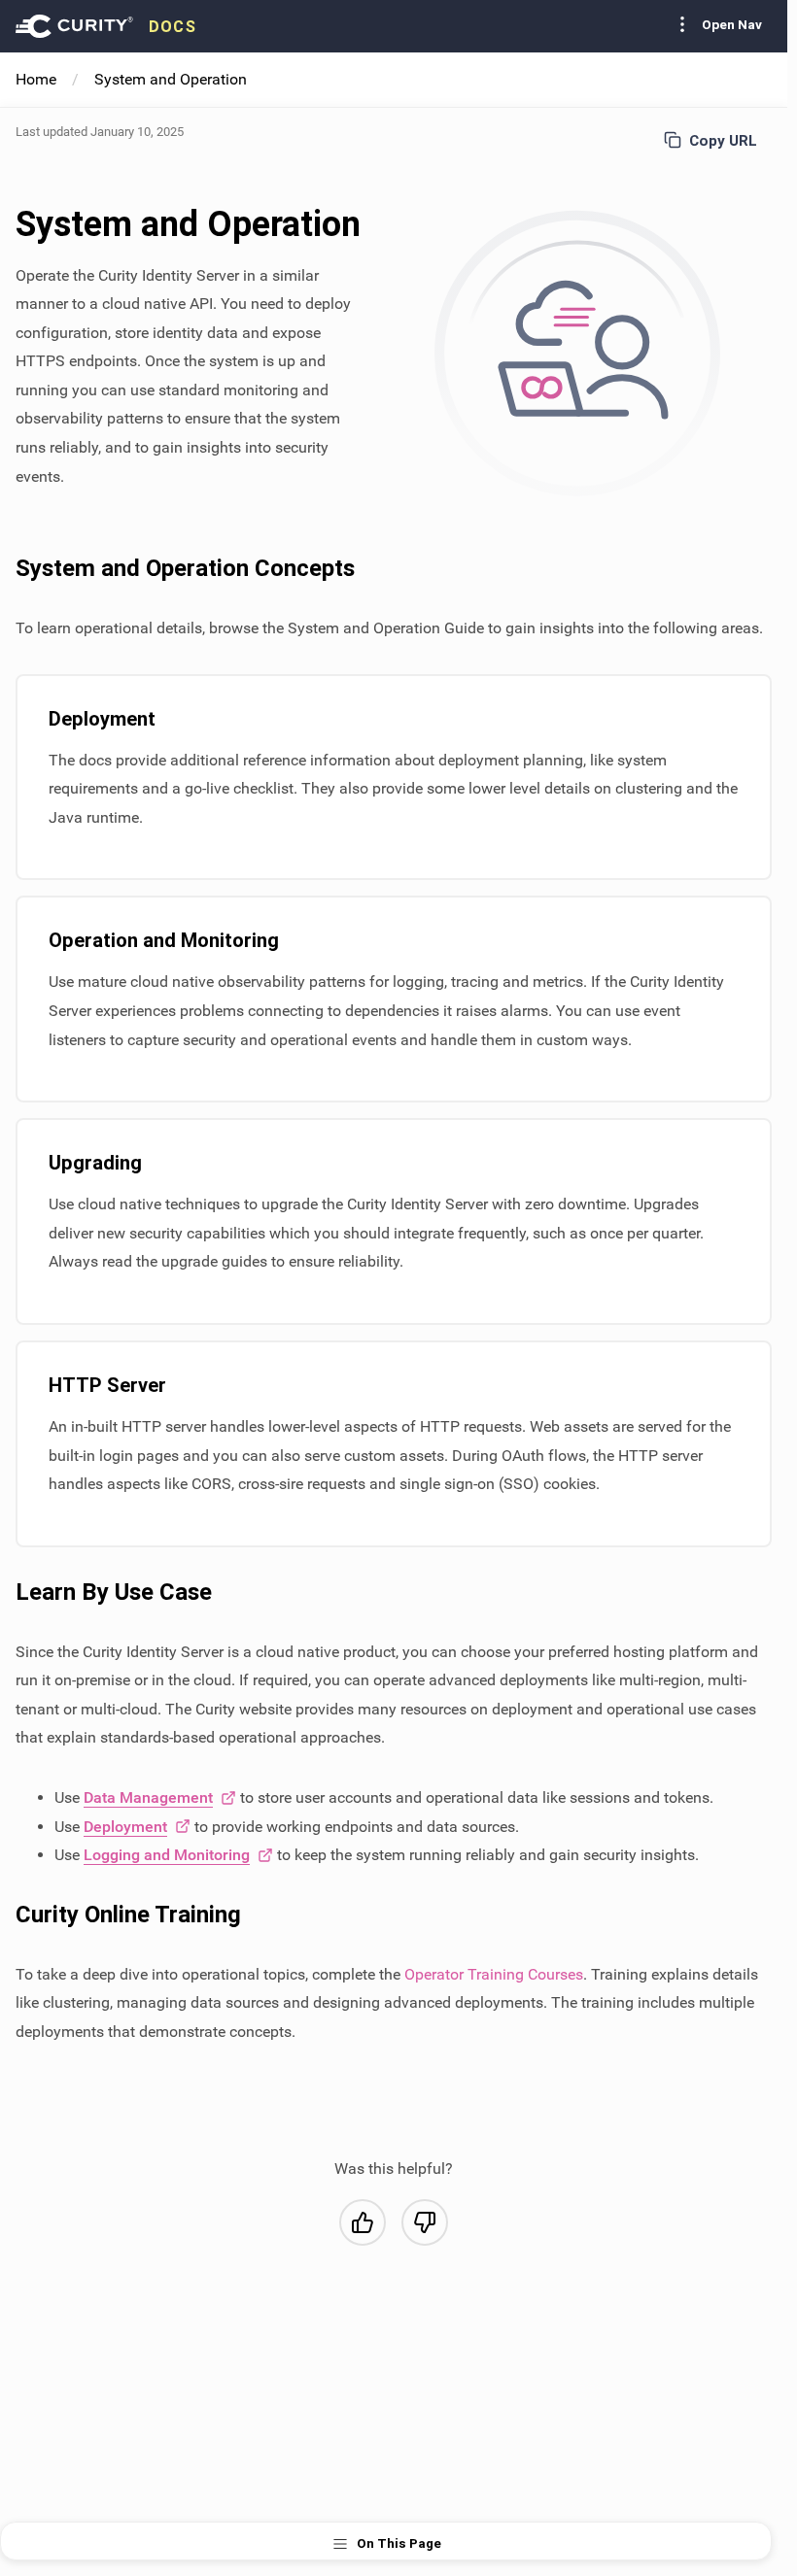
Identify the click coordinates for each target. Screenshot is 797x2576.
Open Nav (732, 24)
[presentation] (106, 26)
